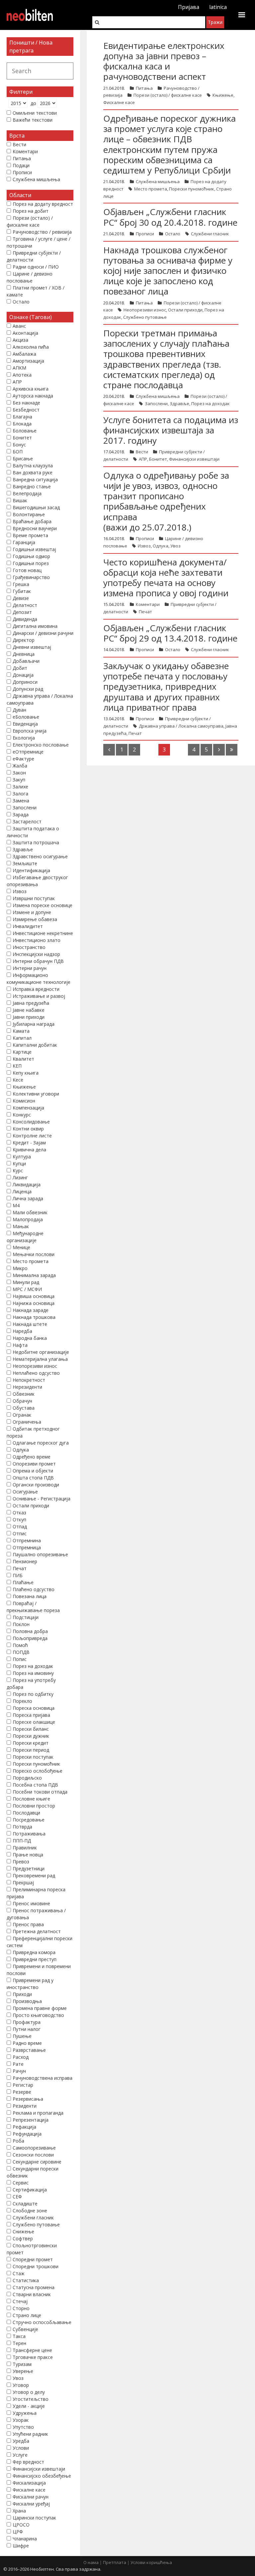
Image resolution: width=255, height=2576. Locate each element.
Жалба (20, 766)
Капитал (22, 1038)
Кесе (18, 1080)
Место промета (151, 189)
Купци (19, 1164)
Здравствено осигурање (40, 856)
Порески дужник (31, 1736)
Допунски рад (28, 689)
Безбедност (26, 410)
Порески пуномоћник (192, 189)
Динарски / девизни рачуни (43, 633)
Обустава (24, 1408)
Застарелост (27, 821)
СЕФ (17, 2197)
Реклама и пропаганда (38, 2113)
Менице (21, 1247)
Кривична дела (29, 1150)
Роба (18, 2141)
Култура (22, 1157)
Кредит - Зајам (29, 1143)
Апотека (22, 375)
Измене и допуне (32, 912)
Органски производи (36, 1485)
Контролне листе (32, 1136)
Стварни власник (32, 2294)
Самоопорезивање (34, 2148)
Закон (19, 773)
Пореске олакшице (34, 1722)
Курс (18, 1171)
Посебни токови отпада (40, 1792)
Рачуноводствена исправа (42, 2078)
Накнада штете (30, 1324)
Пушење (22, 2036)
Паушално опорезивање (40, 1554)
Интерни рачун (30, 968)
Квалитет (23, 1059)
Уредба (21, 2441)
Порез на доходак (211, 404)
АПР (143, 459)
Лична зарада (28, 1198)
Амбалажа (24, 354)
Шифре (21, 2546)
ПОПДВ (21, 1652)
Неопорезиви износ (145, 310)
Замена (21, 801)
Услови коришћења (151, 2562)
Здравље (179, 404)
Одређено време (32, 1457)
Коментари (148, 604)
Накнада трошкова (34, 1317)
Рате (18, 2064)
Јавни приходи (29, 1017)
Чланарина (25, 2539)
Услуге (20, 2455)
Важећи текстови (33, 120)
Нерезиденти (27, 1387)
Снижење (23, 2231)
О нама (91, 2562)
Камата (21, 1031)
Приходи (22, 1994)
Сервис (21, 2183)
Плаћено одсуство (34, 1589)
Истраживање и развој (39, 996)
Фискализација (29, 2483)
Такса (19, 2336)
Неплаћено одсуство (36, 1373)
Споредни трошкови (36, 2266)
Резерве (22, 2092)
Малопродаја (28, 1219)
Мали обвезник (30, 1212)
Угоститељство (31, 2399)
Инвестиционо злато (37, 940)
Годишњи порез (31, 563)
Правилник (25, 1848)
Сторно (21, 2308)
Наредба (22, 1331)
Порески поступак (33, 1757)
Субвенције (25, 2329)
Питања (144, 88)
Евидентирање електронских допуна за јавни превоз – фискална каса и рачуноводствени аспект (164, 61)
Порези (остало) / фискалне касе (168, 95)
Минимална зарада (34, 1275)
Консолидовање (31, 1122)
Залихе (20, 787)
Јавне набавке (29, 1010)
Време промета (30, 535)
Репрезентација (31, 2120)
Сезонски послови (33, 2155)
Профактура (27, 2022)
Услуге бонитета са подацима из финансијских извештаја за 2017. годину (171, 430)
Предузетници (29, 1869)
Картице (22, 1052)
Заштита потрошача (36, 842)
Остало (173, 234)
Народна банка (30, 1338)
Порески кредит (31, 1743)
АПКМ (19, 368)
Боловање (25, 431)
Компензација (28, 1108)
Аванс (19, 326)
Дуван (19, 710)
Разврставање (29, 2050)
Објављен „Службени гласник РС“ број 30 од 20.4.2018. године (170, 217)
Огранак (22, 1415)
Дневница (24, 654)
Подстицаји (26, 1617)
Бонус (19, 445)
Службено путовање (145, 317)
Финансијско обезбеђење (42, 2476)
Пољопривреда (30, 1638)
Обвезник (24, 1394)
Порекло (22, 1701)
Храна (19, 2511)
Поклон (21, 1624)
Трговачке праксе (33, 2357)
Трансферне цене (32, 2350)
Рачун (19, 2071)
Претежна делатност (37, 1931)
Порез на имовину (33, 1673)
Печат (145, 612)
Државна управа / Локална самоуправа (181, 726)
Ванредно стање (32, 486)
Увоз (175, 546)
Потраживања (29, 1834)
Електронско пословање (41, 745)
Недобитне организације (41, 1352)
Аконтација (25, 333)
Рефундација (27, 2134)
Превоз (21, 1862)
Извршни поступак (34, 898)
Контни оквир (28, 1129)
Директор (24, 640)
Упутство (23, 2427)
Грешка (21, 584)
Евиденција (25, 724)
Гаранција (24, 542)
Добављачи (26, 661)
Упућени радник (30, 2434)
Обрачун (22, 1401)
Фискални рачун (31, 2497)
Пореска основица (34, 1708)
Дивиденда (25, 619)
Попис (20, 1659)
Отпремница (27, 1547)
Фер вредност (28, 2462)
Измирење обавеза (35, 919)
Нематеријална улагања (40, 1359)
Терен (19, 2343)
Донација (23, 675)
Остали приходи (185, 310)
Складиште (25, 2204)
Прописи (145, 234)
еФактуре (23, 759)
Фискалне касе (119, 102)
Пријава (189, 7)
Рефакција (24, 2127)
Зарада (21, 815)
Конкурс (22, 1115)
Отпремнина (27, 1540)
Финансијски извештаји (194, 459)
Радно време (27, 2043)
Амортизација (28, 361)
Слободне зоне (30, 2211)
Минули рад (26, 1282)
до (33, 103)
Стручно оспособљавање (42, 2322)
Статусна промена (34, 2287)
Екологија (24, 738)
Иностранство (29, 947)
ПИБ (18, 1575)
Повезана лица (30, 1596)
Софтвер (23, 2238)
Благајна (22, 417)
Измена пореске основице (42, 905)
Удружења (25, 2413)
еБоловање (26, 717)
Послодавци (26, 1813)
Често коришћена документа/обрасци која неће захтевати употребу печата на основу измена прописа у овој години (166, 578)
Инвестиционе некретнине (43, 933)
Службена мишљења (158, 181)
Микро (20, 1268)
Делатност (25, 605)
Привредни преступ (35, 1959)
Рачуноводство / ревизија (42, 232)
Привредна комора (34, 1952)
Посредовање (29, 1820)
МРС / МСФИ (27, 1289)
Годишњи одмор (31, 556)
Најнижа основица (34, 1303)
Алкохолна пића (31, 347)
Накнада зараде (31, 1310)
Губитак (22, 591)
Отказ (19, 1513)
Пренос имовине (31, 1903)
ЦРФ (18, 2532)
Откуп (19, 1520)
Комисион (24, 1101)
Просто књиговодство (38, 2015)
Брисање (23, 459)
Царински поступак (34, 2518)
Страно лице (27, 2315)
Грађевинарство (31, 577)
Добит (20, 668)
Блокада (22, 424)
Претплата (115, 2562)
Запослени (156, 404)
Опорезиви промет (34, 1464)
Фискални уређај (31, 2504)
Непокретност (29, 1380)
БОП (18, 452)
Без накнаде (26, 403)
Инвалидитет (28, 926)
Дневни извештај (32, 647)
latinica (218, 7)
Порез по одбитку (33, 1694)
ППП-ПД (22, 1841)
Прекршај (23, 1882)
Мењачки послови (34, 1254)
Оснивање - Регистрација (42, 1499)
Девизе (21, 598)
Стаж (19, 2273)
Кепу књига (26, 1073)
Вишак (20, 500)
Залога (20, 794)
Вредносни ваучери (35, 528)
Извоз (144, 546)
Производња (27, 2001)
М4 (16, 1205)
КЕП (17, 1066)
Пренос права (28, 1924)
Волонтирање (29, 514)
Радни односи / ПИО (36, 267)
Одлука (161, 546)
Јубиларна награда (34, 1024)
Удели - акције (29, 2406)
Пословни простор (34, 1806)
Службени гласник (210, 234)
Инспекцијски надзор (36, 954)
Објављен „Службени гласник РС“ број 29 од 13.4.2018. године (170, 633)
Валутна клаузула (33, 466)
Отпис (20, 1533)
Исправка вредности (36, 989)
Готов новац (27, 570)
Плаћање (23, 1582)
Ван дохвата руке (33, 472)
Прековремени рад (34, 1875)
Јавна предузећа (31, 1003)
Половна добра (30, 1631)
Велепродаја (27, 493)
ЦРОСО (21, 2525)
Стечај (20, 2301)
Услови (21, 2448)
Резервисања (28, 2099)
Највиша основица (34, 1296)
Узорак (21, 2420)
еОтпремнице (28, 752)
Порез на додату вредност (43, 204)
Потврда (22, 1827)
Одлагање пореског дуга (41, 1443)
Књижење (223, 95)
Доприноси (25, 682)
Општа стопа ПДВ (33, 1478)
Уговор (21, 2385)
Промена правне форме (40, 2008)
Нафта (20, 1345)
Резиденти (25, 2106)
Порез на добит (31, 211)
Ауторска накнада (33, 396)
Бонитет (158, 459)
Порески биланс (31, 1729)
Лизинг (20, 1177)
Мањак (21, 1226)
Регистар (23, 2085)
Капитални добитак (35, 1045)
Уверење (23, 2371)
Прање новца (28, 1855)
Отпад (20, 1526)
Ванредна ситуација (35, 479)
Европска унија (30, 731)
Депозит (22, 612)
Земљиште (25, 863)
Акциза (20, 340)
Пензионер (25, 1561)
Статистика (26, 2280)
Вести (142, 452)
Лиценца (22, 1191)
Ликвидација (27, 1184)
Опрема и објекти (33, 1471)
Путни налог (27, 2029)
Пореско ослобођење (38, 1771)
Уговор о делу (29, 2392)
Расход (21, 2057)
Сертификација (30, 2190)
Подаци (21, 165)
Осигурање (25, 1492)
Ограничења (27, 1422)
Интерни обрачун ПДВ (38, 961)
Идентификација (31, 870)
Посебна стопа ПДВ (35, 1785)
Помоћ (20, 1645)
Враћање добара (32, 521)
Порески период (31, 1750)
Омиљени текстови (35, 113)
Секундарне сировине (37, 2162)
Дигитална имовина (35, 626)
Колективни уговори (36, 1094)
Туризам (22, 2364)
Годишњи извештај (34, 549)
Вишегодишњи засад (36, 507)
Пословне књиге (31, 1799)
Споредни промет (33, 2259)
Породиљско (27, 1778)
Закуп (19, 780)
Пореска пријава (31, 1715)
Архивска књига (31, 389)
